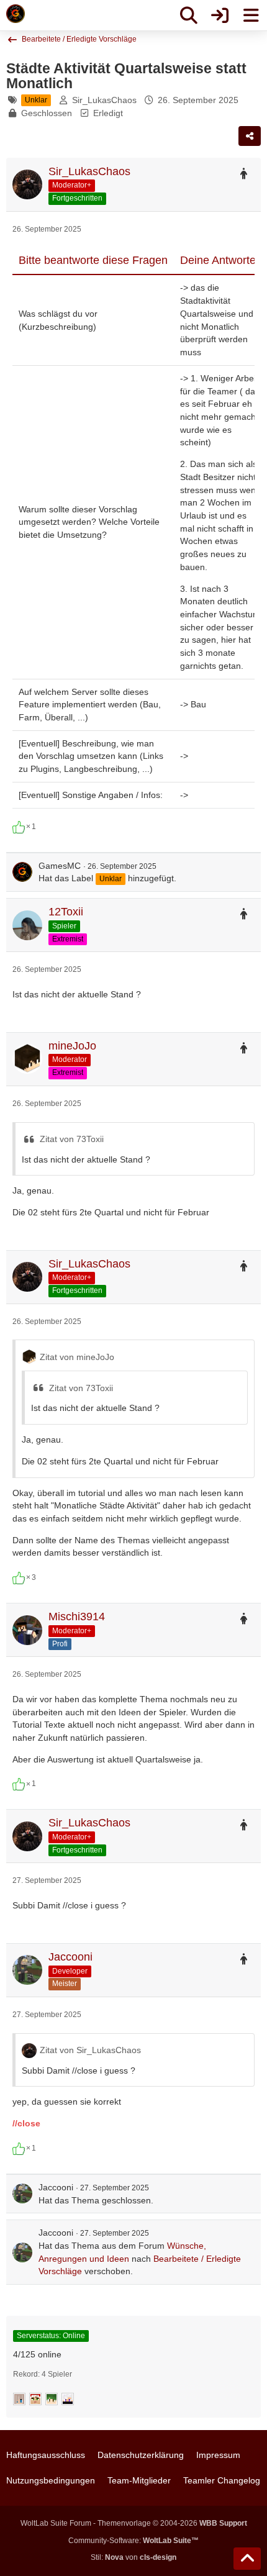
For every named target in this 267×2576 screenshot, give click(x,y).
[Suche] (189, 16)
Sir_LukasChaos (104, 100)
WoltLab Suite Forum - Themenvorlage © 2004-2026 (134, 2523)
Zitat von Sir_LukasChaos (90, 2050)
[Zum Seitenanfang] (247, 2559)
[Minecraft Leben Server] (16, 14)
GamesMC (60, 866)
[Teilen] (250, 136)
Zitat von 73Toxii (72, 1139)
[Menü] (251, 16)
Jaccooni (56, 2187)
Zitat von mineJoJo (77, 1357)
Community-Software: (133, 2541)
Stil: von (133, 2557)
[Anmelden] (220, 16)
